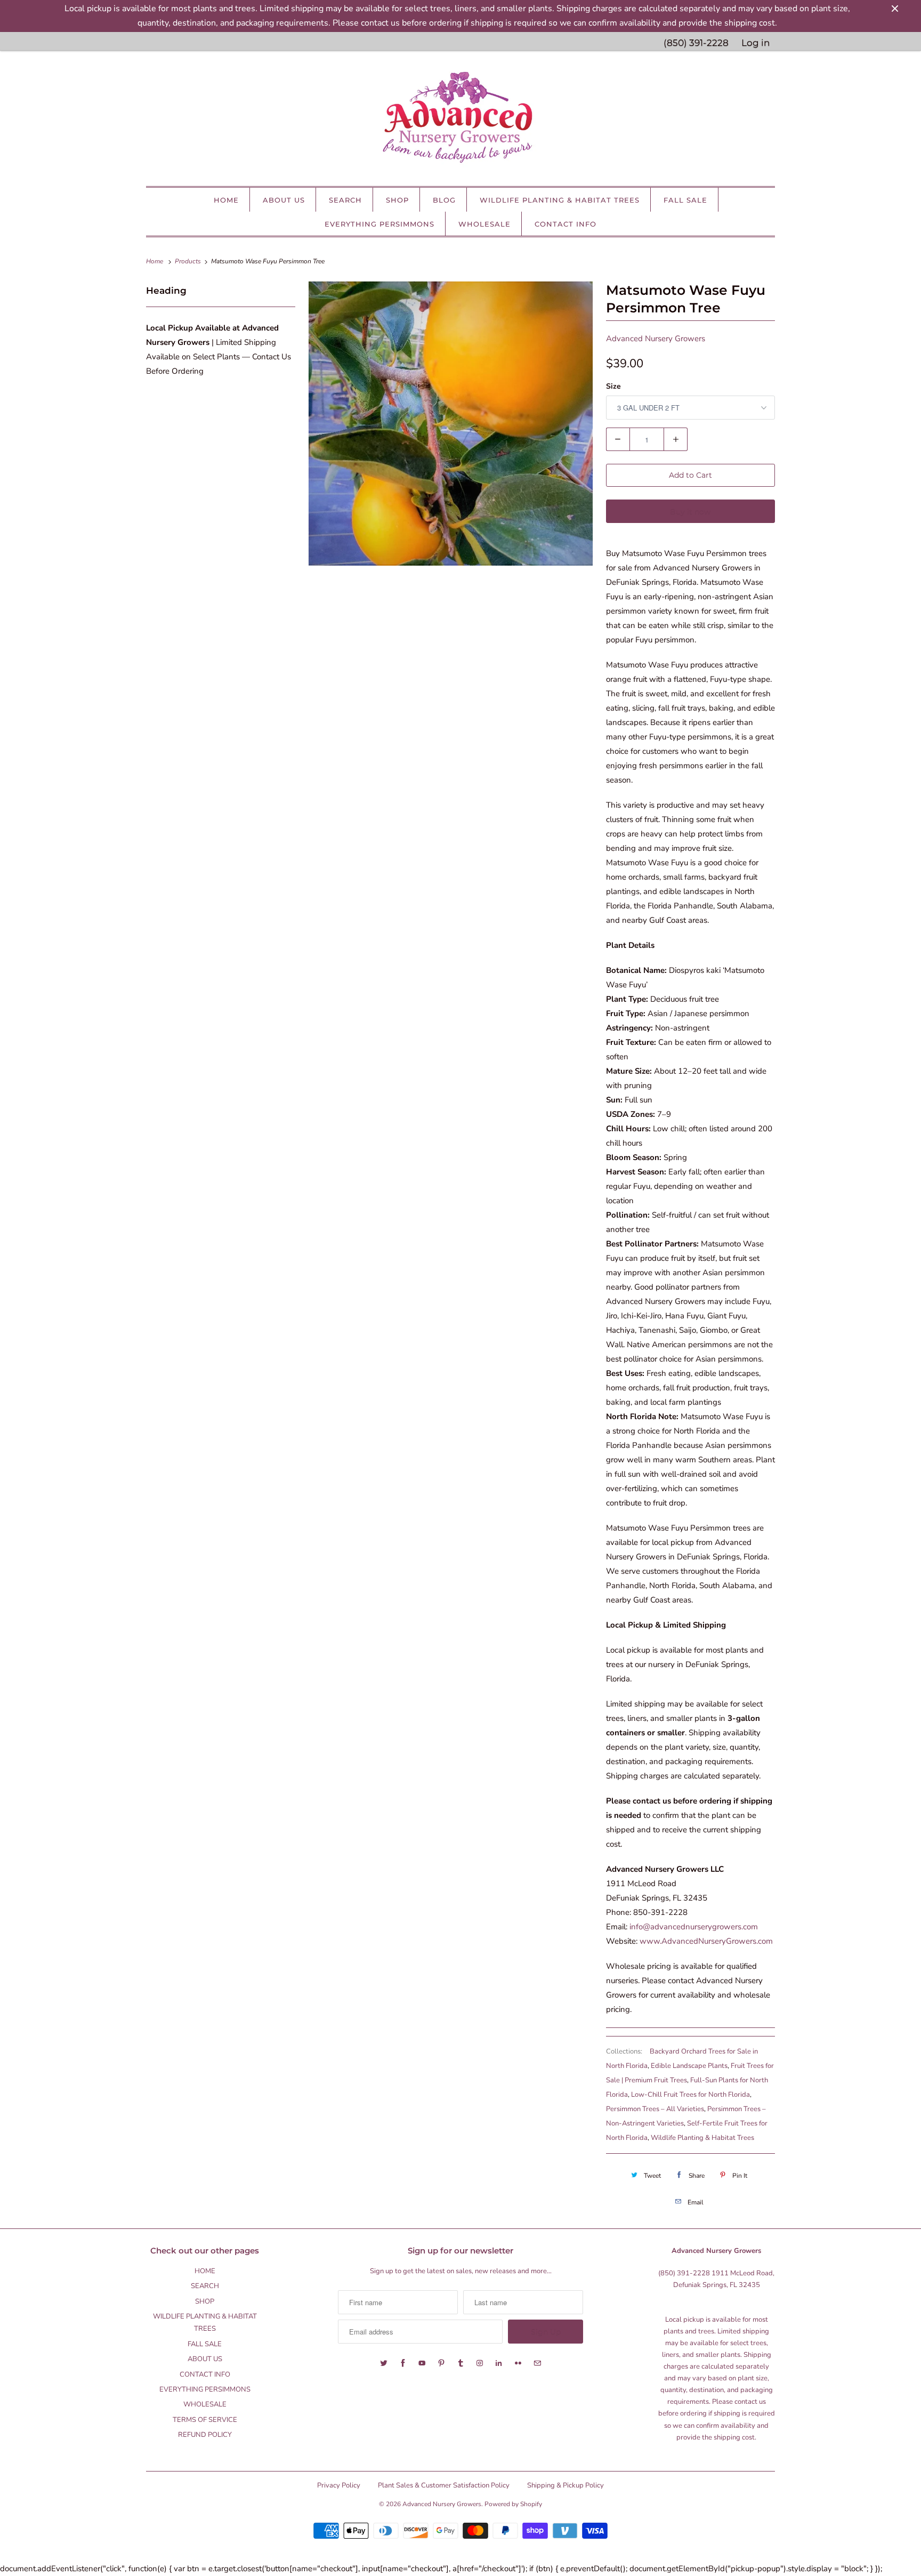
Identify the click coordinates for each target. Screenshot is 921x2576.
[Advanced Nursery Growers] (461, 121)
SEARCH (345, 200)
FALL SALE (685, 200)
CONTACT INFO (565, 224)
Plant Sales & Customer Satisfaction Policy (444, 2485)
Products (189, 261)
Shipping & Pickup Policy (565, 2485)
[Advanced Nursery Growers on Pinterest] (441, 2363)
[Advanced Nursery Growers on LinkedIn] (499, 2363)
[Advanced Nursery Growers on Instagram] (480, 2363)
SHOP (397, 200)
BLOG (444, 200)
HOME (226, 200)
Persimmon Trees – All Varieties (655, 2109)
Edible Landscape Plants (689, 2066)
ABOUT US (284, 200)
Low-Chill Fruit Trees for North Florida (690, 2095)
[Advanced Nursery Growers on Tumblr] (461, 2363)
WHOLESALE (484, 224)
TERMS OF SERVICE (205, 2420)
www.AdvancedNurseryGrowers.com (706, 1941)
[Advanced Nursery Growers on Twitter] (384, 2363)
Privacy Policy (339, 2485)
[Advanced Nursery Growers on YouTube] (422, 2363)
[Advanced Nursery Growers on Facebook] (403, 2363)
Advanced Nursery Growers (656, 339)
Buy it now (690, 511)
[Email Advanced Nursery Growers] (537, 2363)
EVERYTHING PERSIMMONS (379, 224)
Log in (756, 43)
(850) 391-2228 (696, 43)
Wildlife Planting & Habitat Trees (702, 2138)
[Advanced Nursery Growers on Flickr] (518, 2363)
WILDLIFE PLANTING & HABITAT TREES (560, 200)
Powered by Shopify (513, 2504)
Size (613, 386)
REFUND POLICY (205, 2435)
